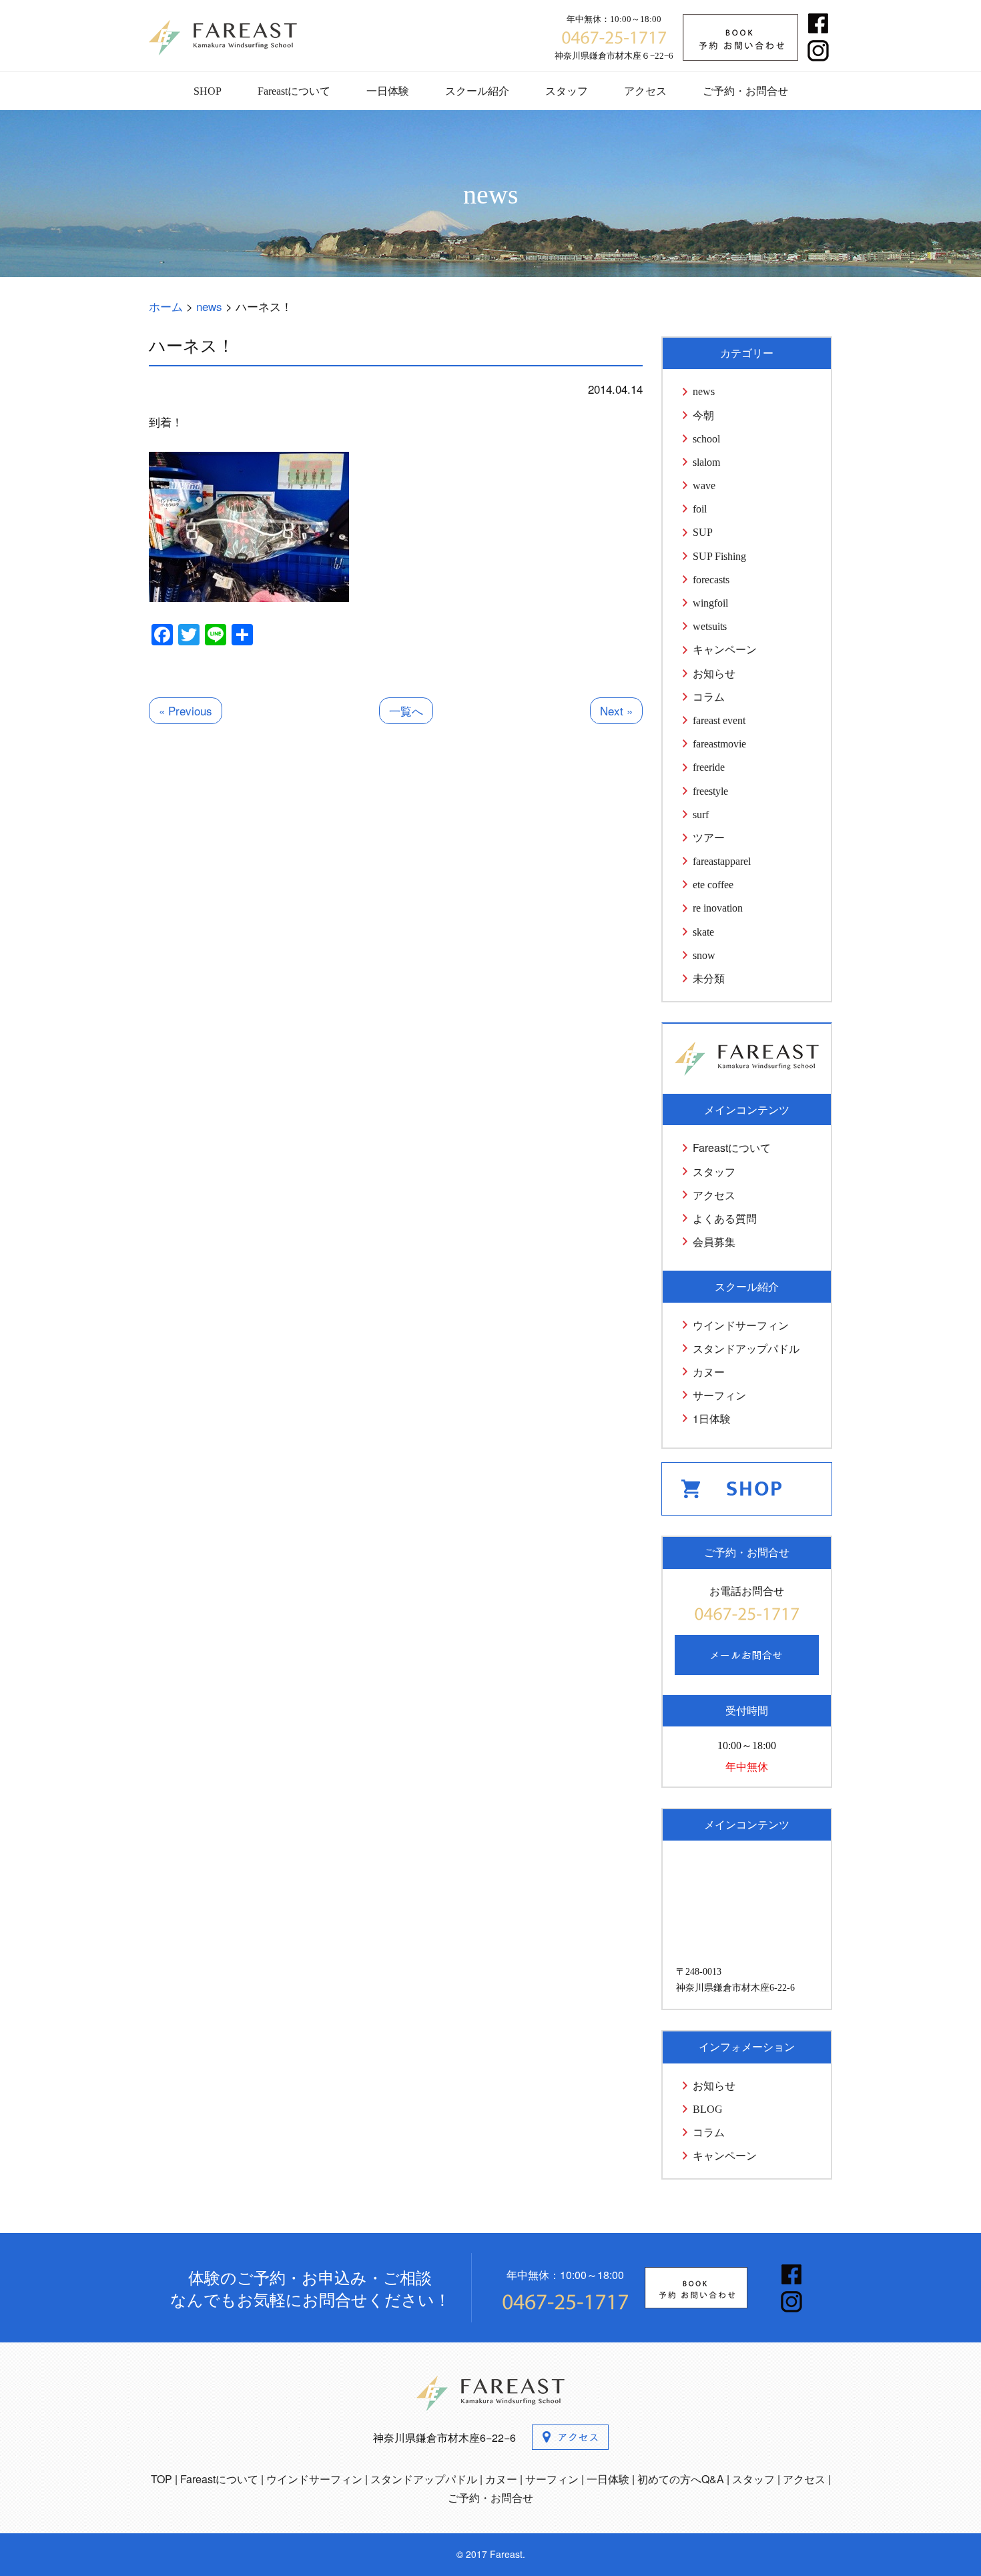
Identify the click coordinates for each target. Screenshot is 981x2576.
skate (703, 932)
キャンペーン (725, 650)
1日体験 (712, 1418)
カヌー (709, 1372)
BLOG (708, 2109)
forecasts (711, 580)
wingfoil (710, 603)
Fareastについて (294, 91)
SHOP (208, 91)
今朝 (703, 415)
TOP (161, 2479)
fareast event (719, 720)
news (704, 391)
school (706, 439)
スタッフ (567, 91)
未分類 (709, 979)
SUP (703, 532)
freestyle (710, 791)
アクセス (645, 91)
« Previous (186, 710)
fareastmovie (719, 744)
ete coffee (713, 885)
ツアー (709, 838)
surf (701, 815)
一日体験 (388, 91)
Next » (616, 710)
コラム (709, 697)
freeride (709, 767)
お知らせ (714, 674)
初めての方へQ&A (681, 2479)
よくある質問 (725, 1218)
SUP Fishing (719, 556)
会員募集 (714, 1242)
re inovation (718, 908)
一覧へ (406, 710)
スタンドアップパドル (746, 1348)
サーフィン (719, 1395)
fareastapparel (722, 861)
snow (704, 955)
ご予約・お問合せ (745, 91)
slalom (706, 462)
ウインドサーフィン (741, 1325)
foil (700, 509)
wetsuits (710, 626)
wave (704, 486)
